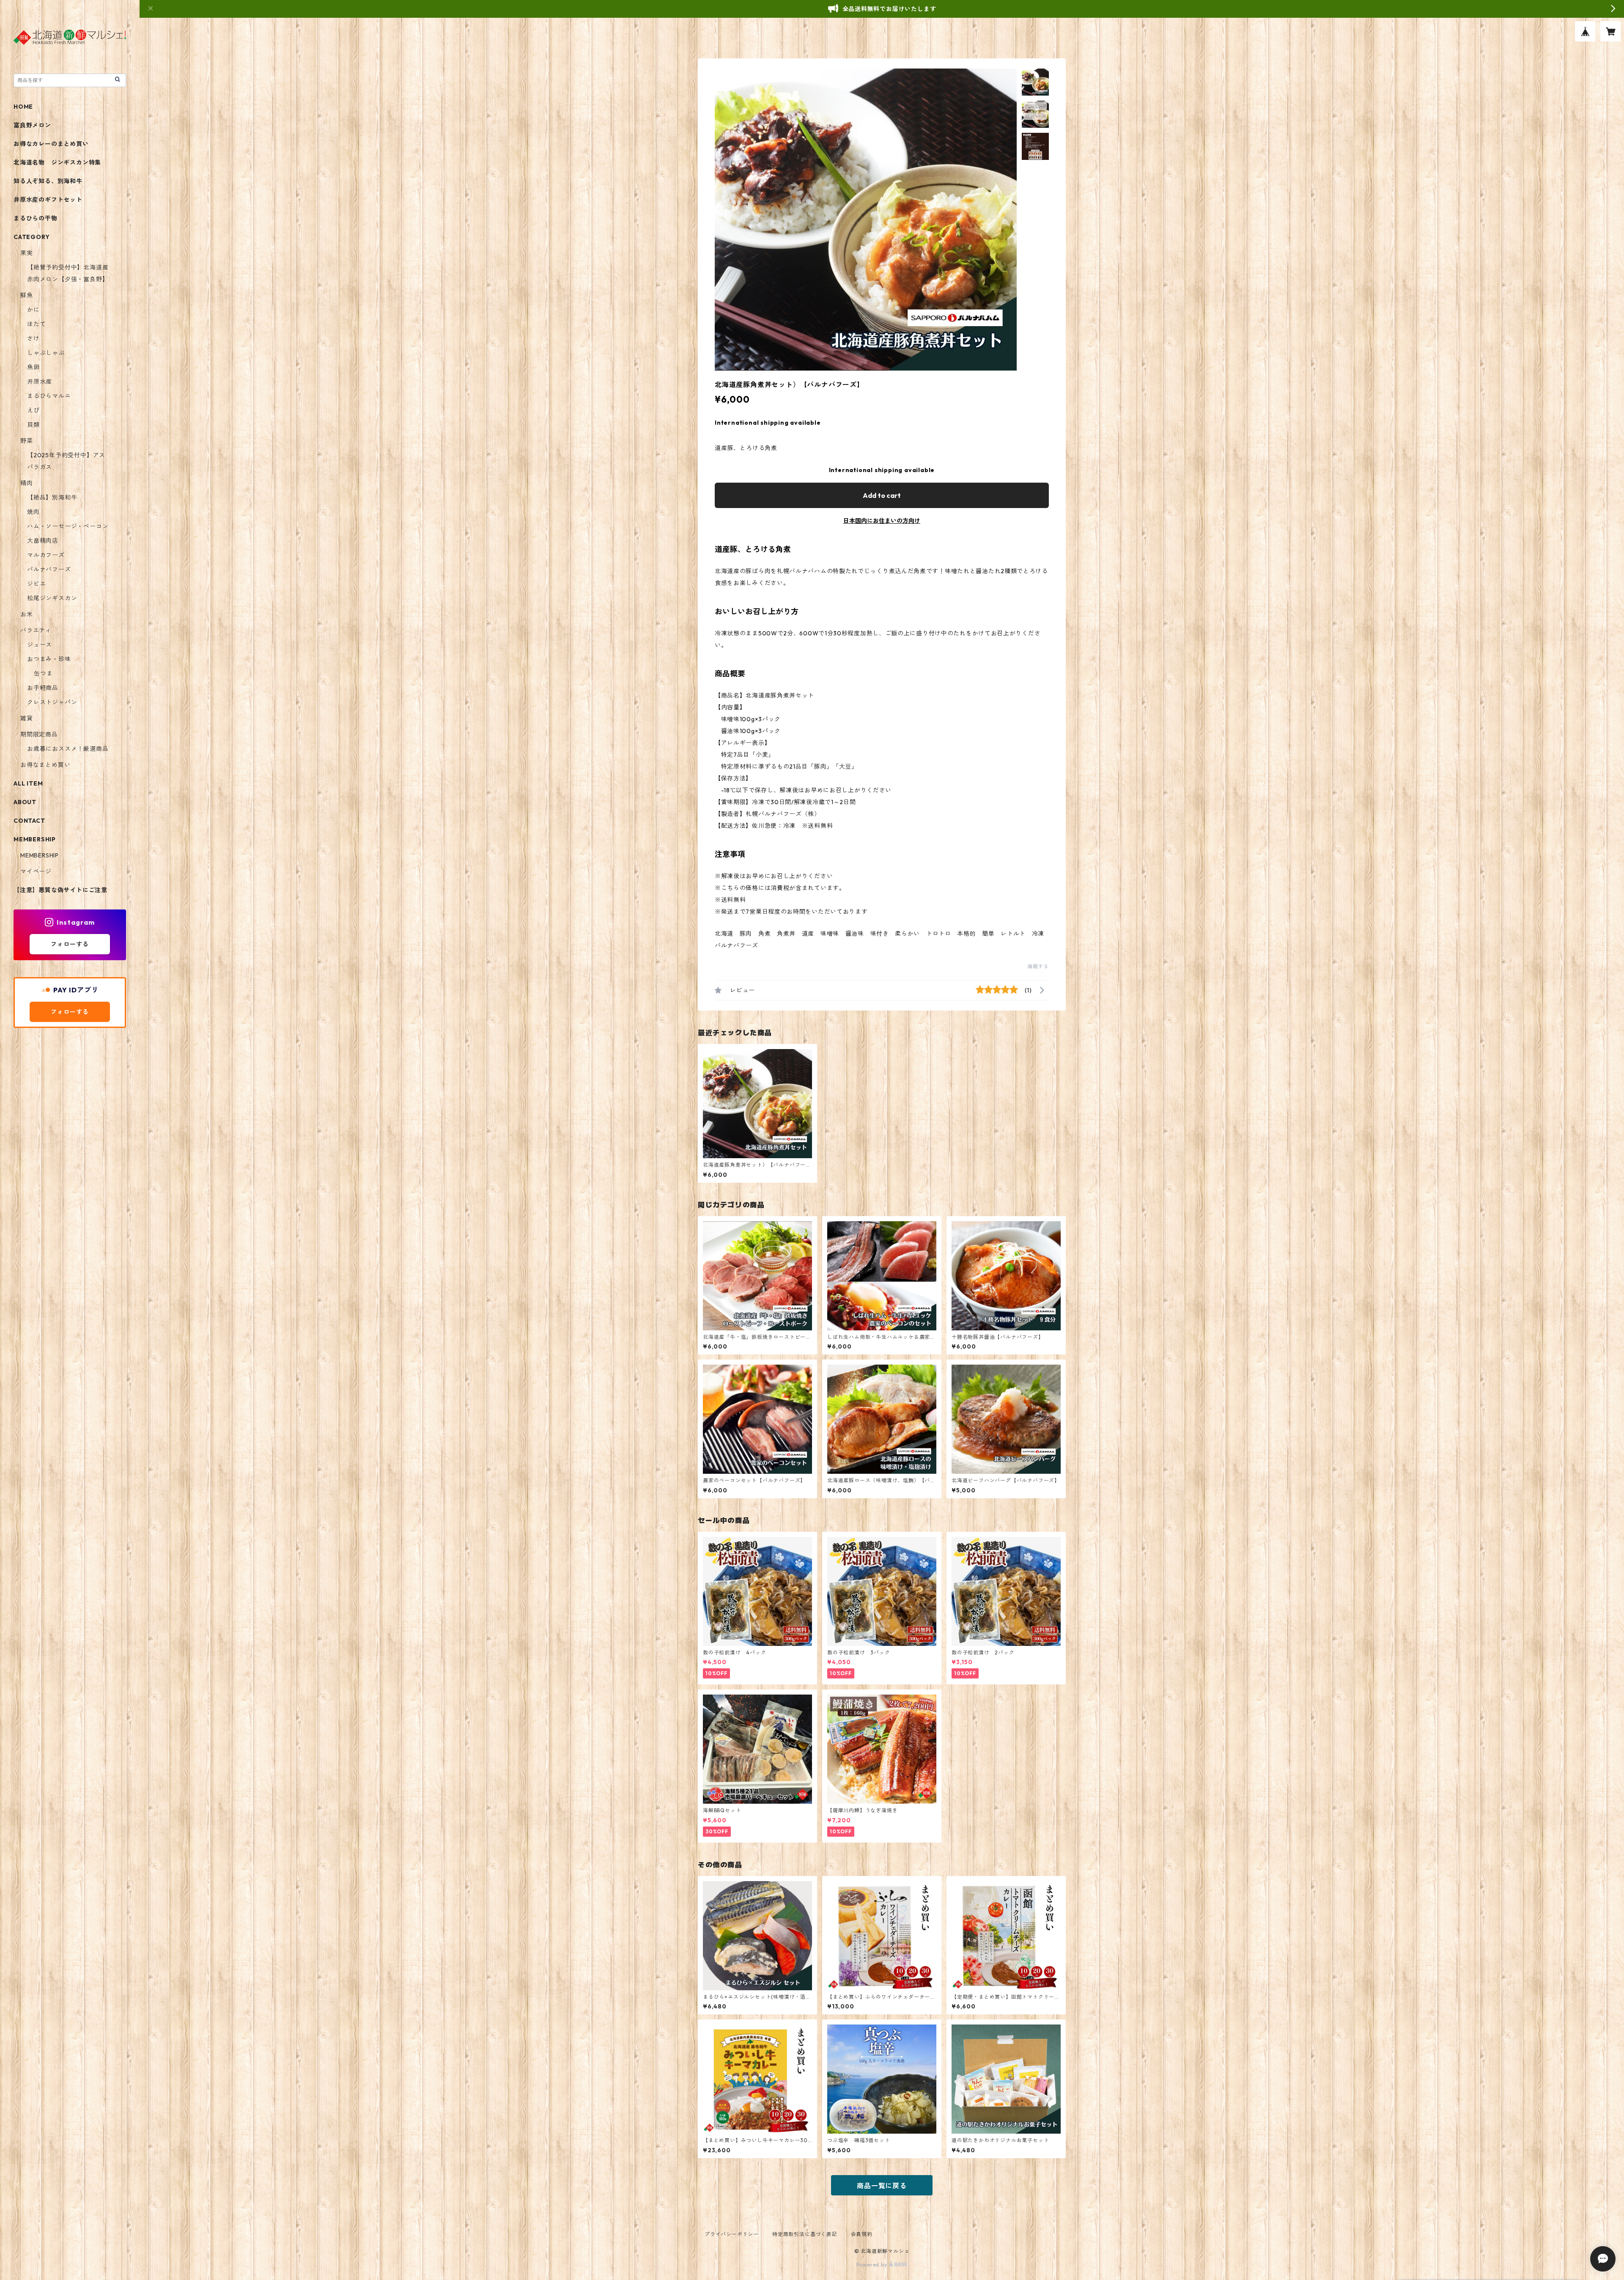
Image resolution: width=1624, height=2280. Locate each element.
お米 (27, 614)
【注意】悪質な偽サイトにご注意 (60, 890)
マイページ (36, 871)
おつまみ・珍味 (49, 659)
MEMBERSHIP (40, 855)
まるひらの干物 (36, 218)
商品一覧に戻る (882, 2186)
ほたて (36, 324)
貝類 (33, 425)
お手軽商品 (43, 688)
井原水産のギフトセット (48, 200)
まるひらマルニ (49, 396)
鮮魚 (27, 295)
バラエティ (36, 630)
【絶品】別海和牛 (52, 497)
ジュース (40, 645)
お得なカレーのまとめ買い (51, 144)
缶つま (43, 673)
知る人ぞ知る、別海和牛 (48, 181)
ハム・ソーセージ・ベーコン (68, 526)
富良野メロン (32, 125)
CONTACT (29, 821)
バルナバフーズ (49, 569)
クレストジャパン (52, 702)
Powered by (873, 2265)
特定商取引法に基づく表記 (805, 2234)
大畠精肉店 (43, 541)
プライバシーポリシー (732, 2234)
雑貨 (27, 718)
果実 (27, 253)
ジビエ (36, 584)
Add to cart (882, 495)
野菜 (27, 441)
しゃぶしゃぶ (46, 353)
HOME (23, 107)
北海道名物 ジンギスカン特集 (57, 162)
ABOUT (25, 802)
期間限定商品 (39, 734)
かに (33, 310)
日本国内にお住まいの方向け (882, 521)
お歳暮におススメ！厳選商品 (68, 749)
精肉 (27, 483)
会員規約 (862, 2234)
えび (33, 410)
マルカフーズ (46, 555)
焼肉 (33, 512)
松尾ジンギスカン (52, 598)
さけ (33, 338)
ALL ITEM (28, 783)
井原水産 (40, 382)
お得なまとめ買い (45, 765)
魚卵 (33, 367)
